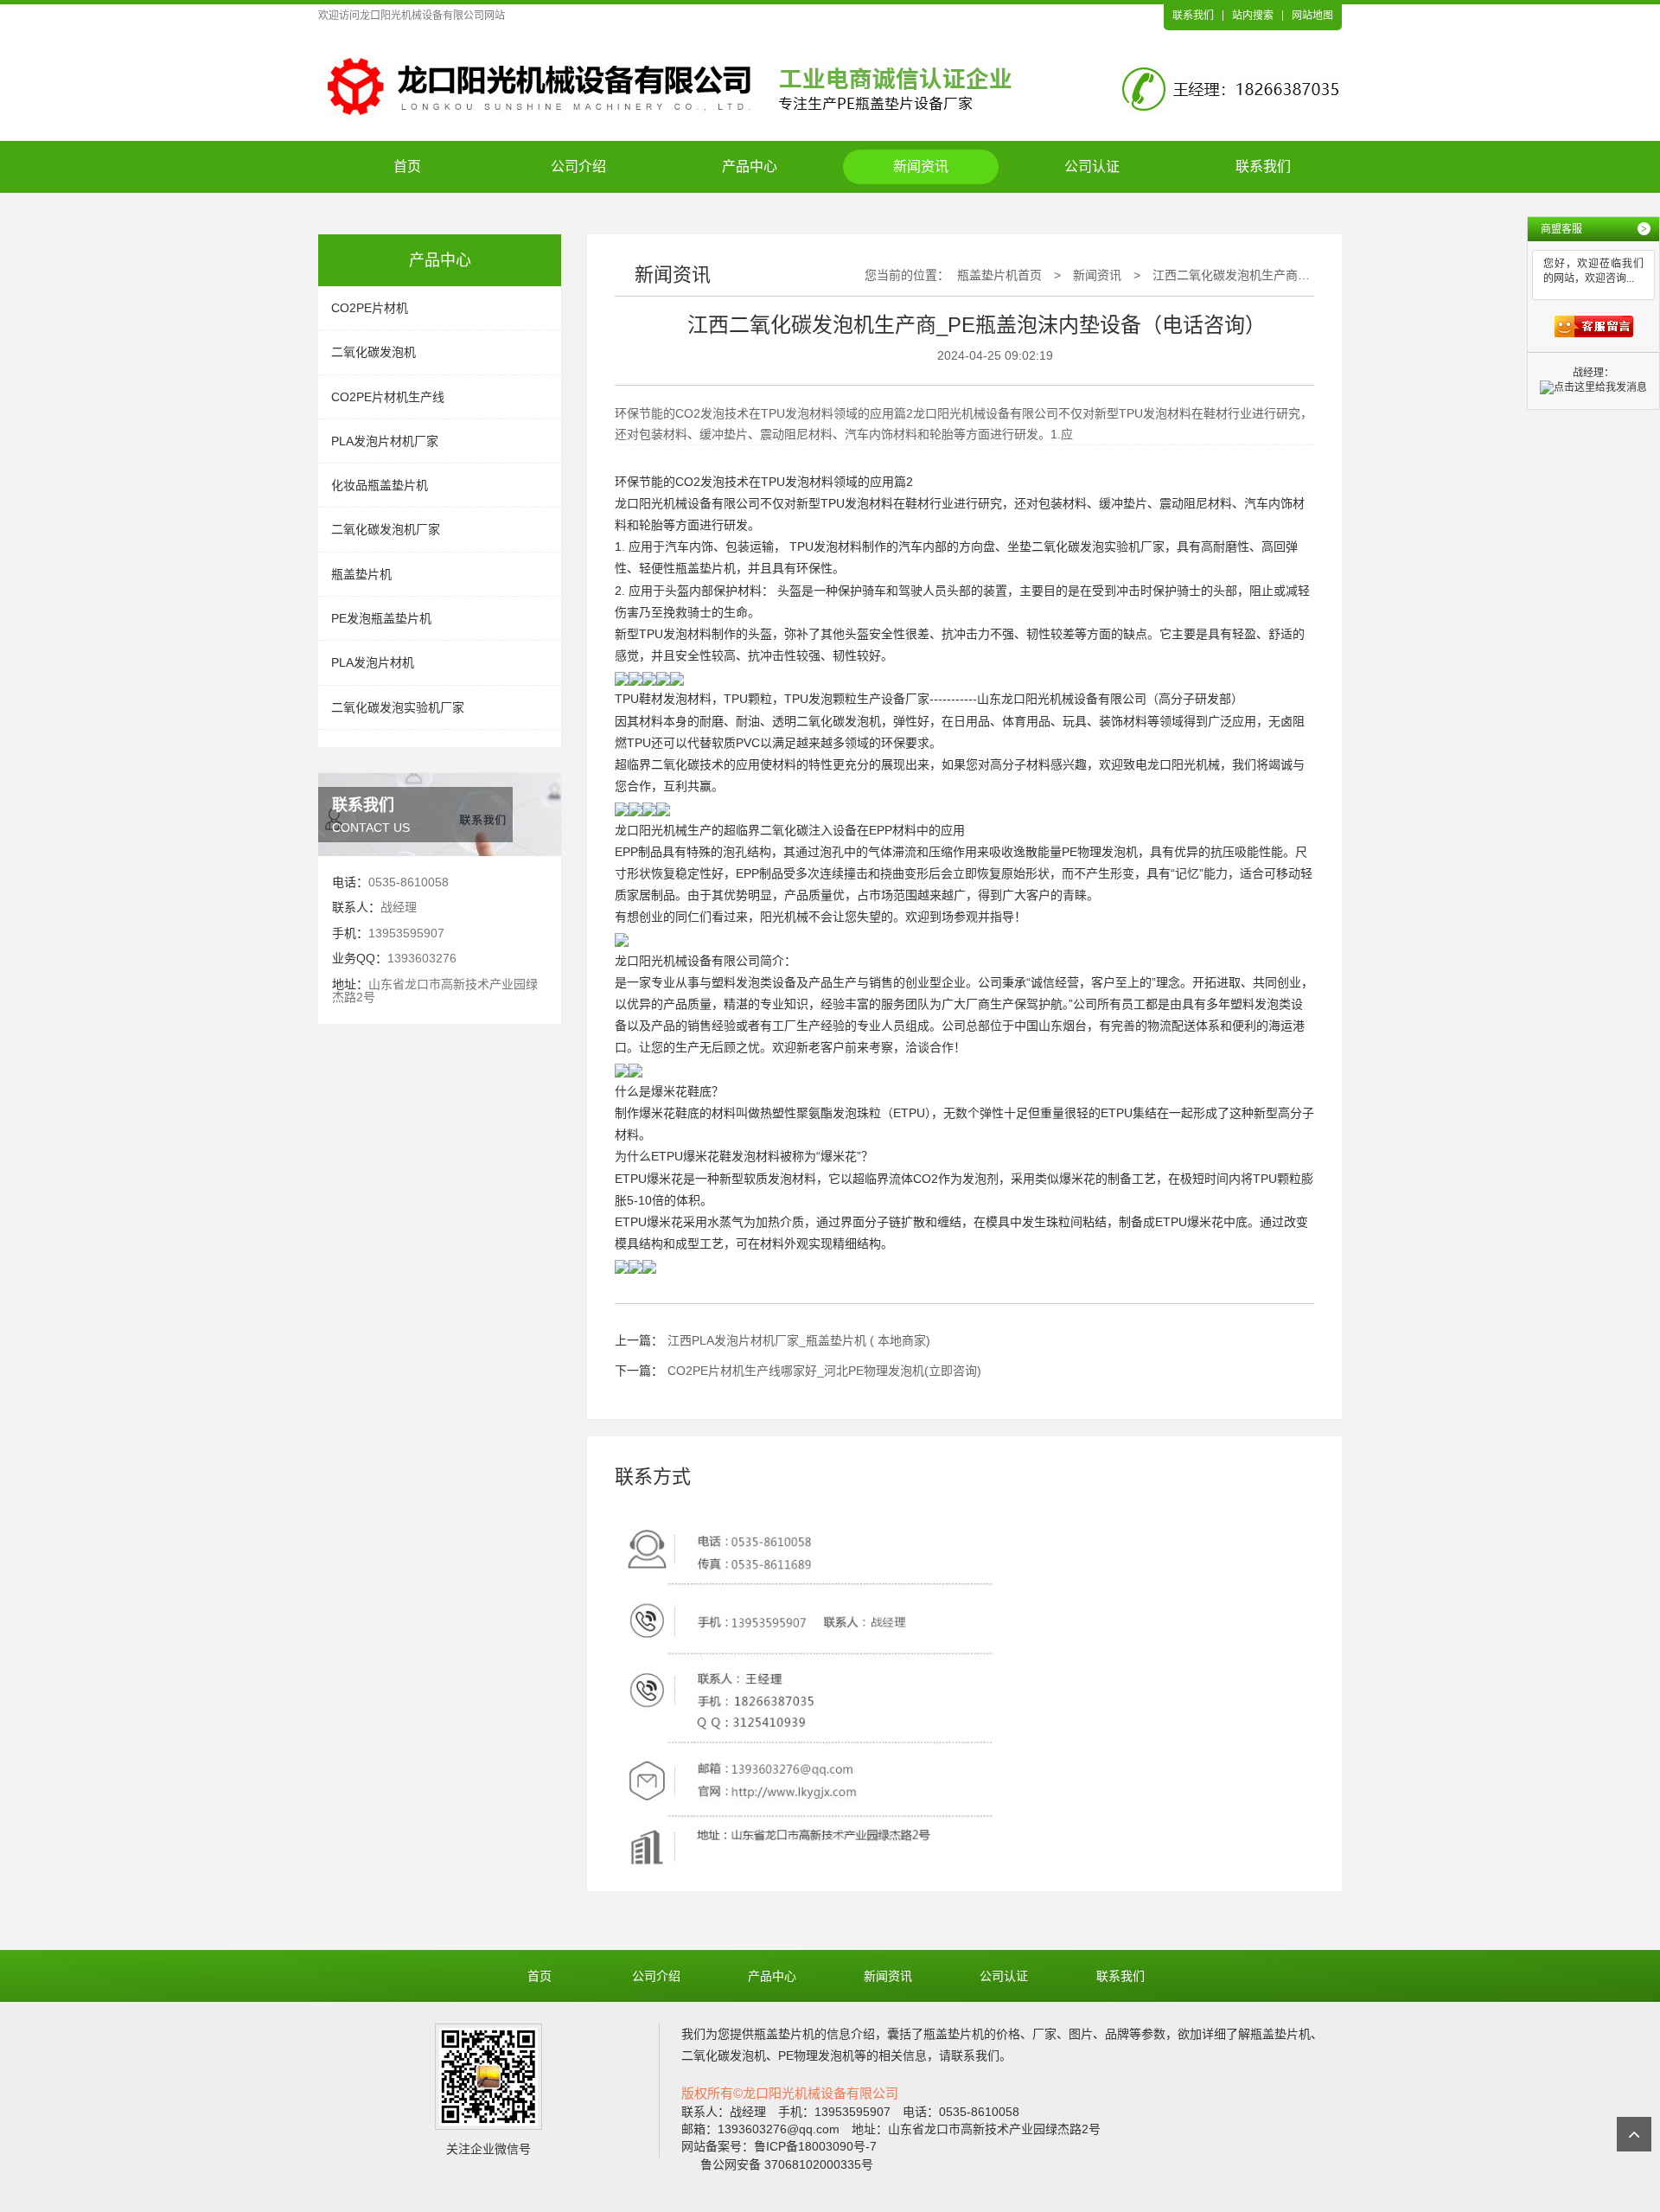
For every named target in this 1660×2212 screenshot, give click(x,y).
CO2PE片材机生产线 (388, 397)
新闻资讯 (921, 166)
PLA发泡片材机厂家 (385, 441)
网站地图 (1312, 16)
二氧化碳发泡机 (373, 352)
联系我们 (1193, 16)
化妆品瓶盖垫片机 (380, 485)
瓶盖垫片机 (361, 574)
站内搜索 (1253, 16)
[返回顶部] (1634, 2134)
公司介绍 (578, 166)
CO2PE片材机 (370, 308)
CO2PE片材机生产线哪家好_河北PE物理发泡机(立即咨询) (824, 1371)
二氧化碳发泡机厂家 (386, 529)
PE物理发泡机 (1100, 852)
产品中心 (750, 166)
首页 (407, 166)
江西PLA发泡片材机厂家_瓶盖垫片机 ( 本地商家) (799, 1340)
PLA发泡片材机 (373, 662)
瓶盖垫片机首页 (999, 275)
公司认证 (1092, 166)
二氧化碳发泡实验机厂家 (398, 707)
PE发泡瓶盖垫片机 (381, 618)
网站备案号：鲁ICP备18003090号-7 (779, 2146)
